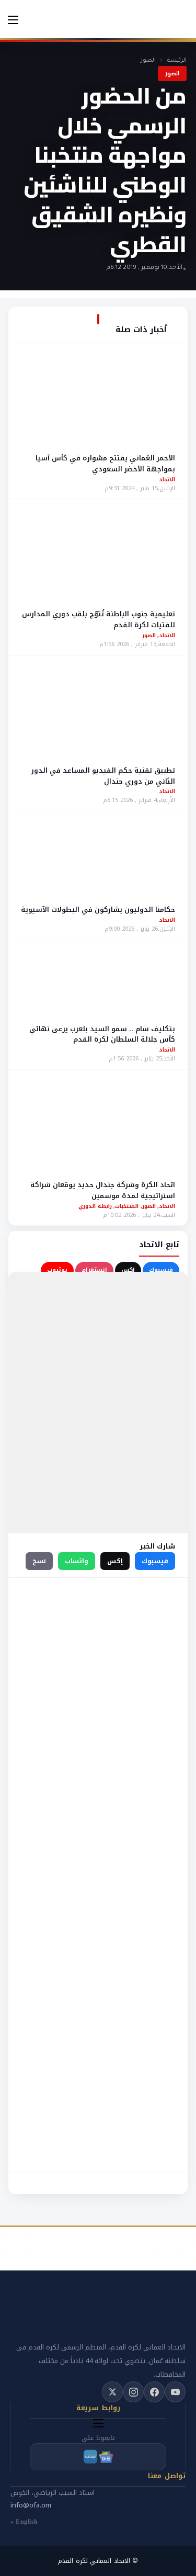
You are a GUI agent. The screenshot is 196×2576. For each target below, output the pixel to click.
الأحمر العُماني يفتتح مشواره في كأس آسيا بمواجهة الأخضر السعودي (105, 464)
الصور (148, 61)
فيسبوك (161, 1270)
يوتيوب (57, 1270)
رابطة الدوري (95, 1206)
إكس (128, 1270)
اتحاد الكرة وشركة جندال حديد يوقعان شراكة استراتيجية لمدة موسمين (103, 1190)
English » (24, 2522)
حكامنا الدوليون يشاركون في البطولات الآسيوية (98, 909)
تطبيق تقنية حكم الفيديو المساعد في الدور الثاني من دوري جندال (103, 776)
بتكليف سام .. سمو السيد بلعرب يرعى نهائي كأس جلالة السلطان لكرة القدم (102, 1034)
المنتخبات (127, 1206)
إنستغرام (94, 1270)
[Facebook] (154, 2392)
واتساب (77, 1561)
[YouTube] (175, 2392)
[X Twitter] (112, 2392)
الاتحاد (167, 479)
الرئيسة (177, 61)
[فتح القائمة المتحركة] (13, 20)
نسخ (39, 1561)
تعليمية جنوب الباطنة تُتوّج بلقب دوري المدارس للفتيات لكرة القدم (99, 619)
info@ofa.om (31, 2505)
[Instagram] (133, 2392)
